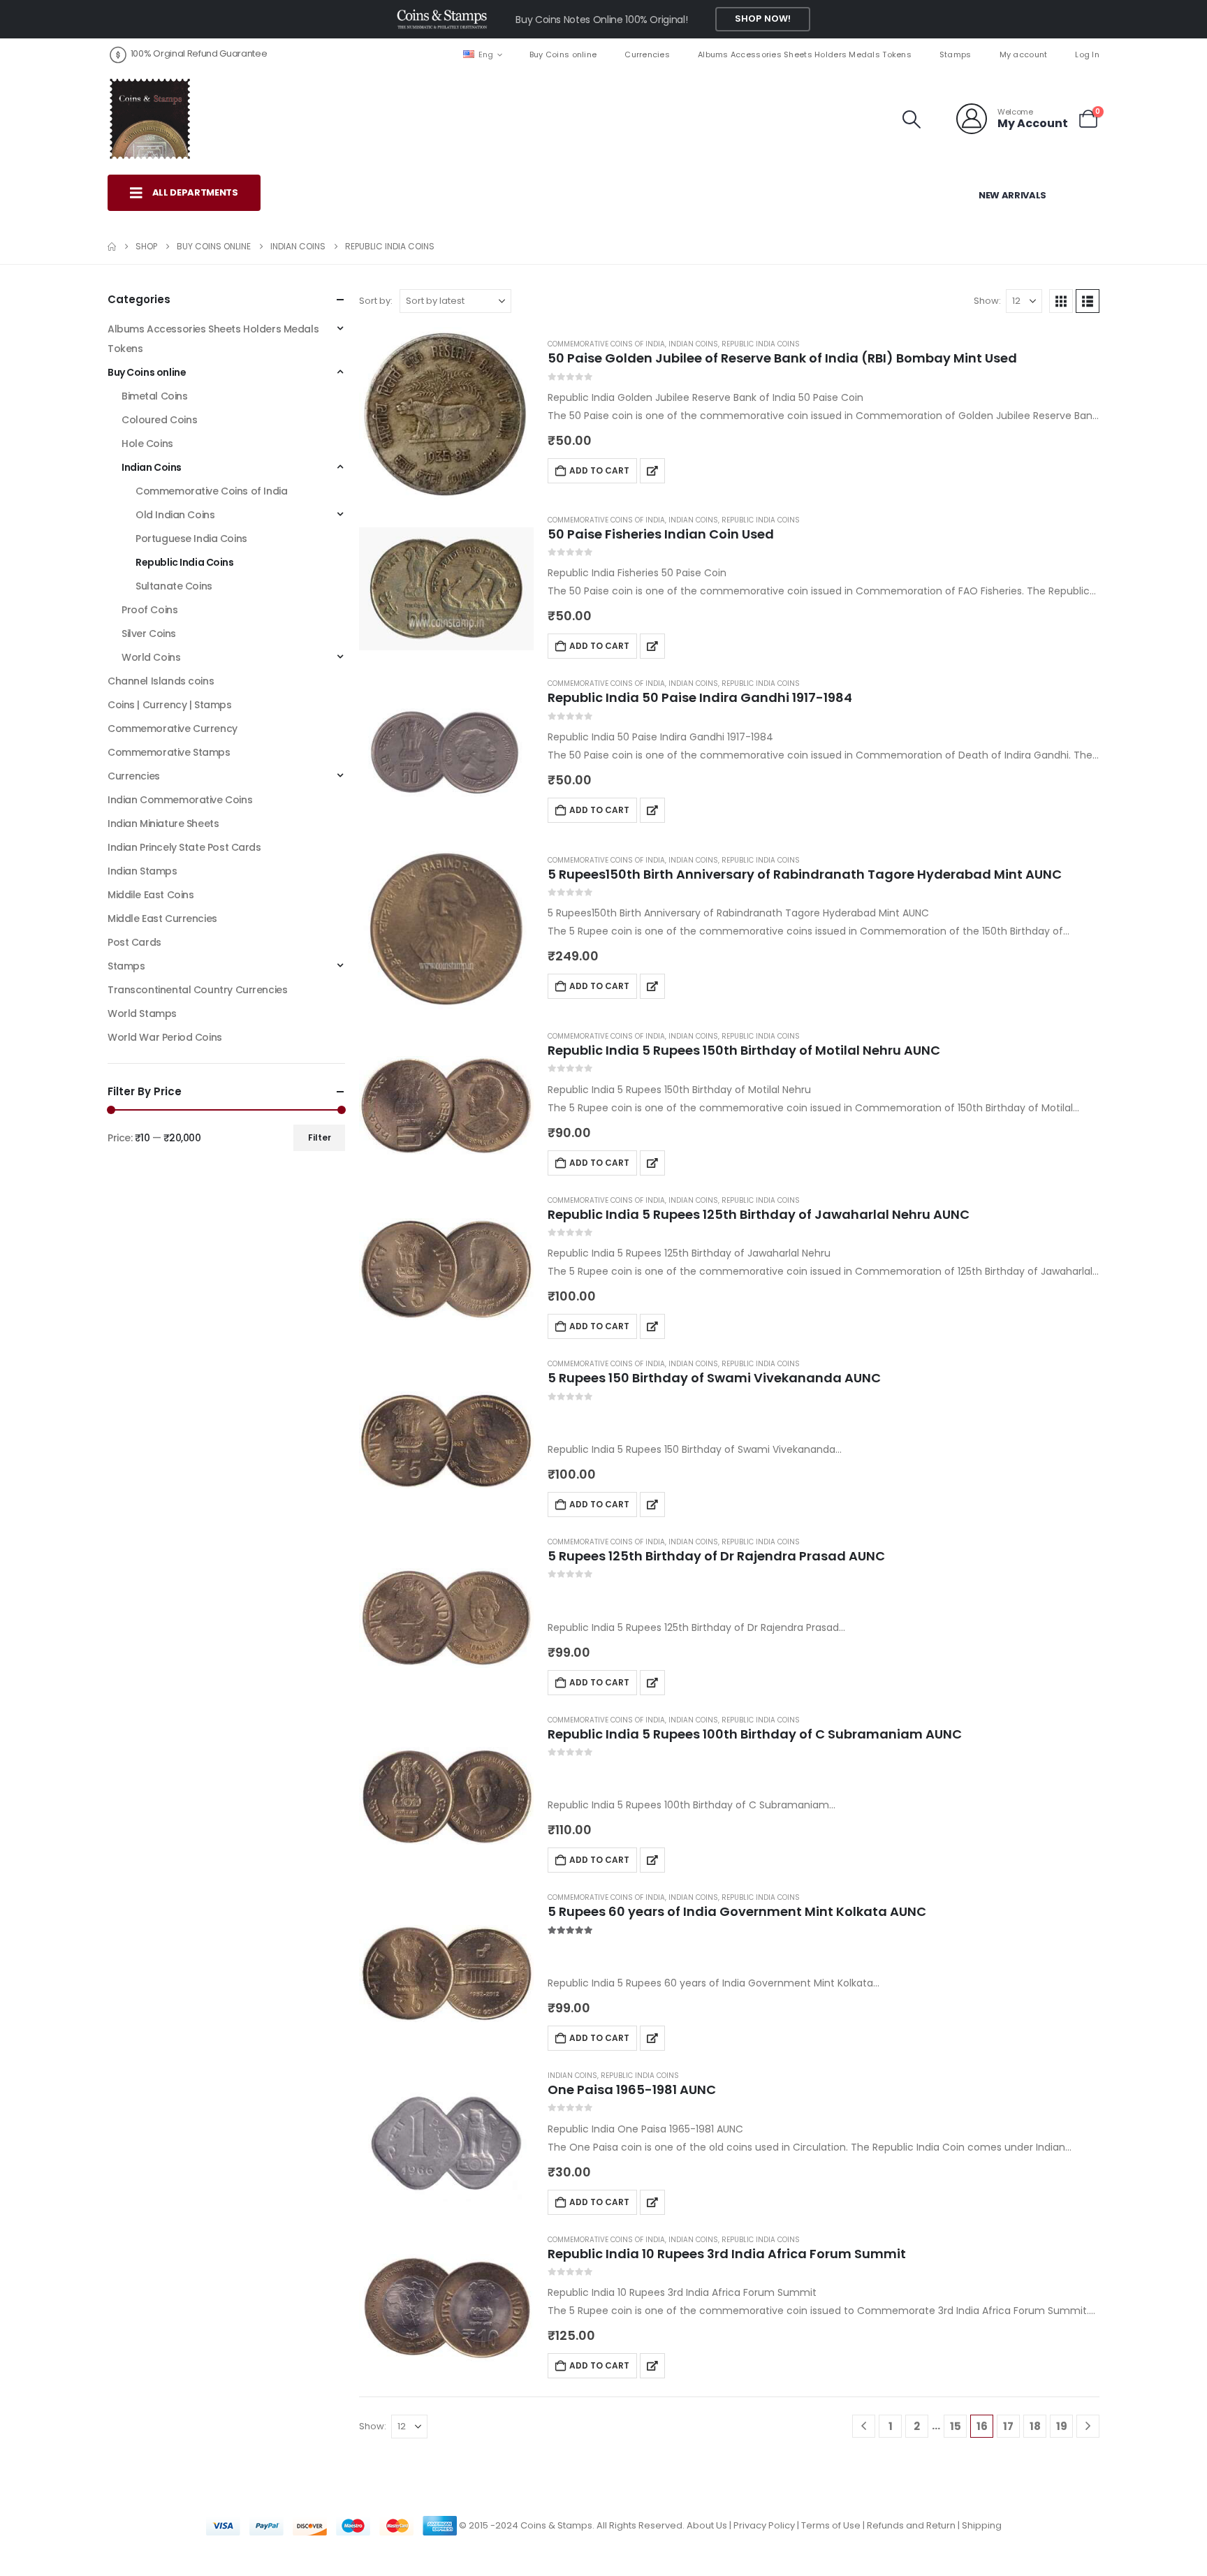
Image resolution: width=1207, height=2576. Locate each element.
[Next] (1088, 2426)
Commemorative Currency (173, 729)
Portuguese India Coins (191, 539)
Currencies (647, 54)
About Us (707, 2525)
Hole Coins (147, 444)
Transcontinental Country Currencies (197, 990)
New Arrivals (1012, 195)
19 (1062, 2426)
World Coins (151, 657)
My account (1024, 54)
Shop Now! (763, 19)
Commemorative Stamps (169, 752)
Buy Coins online (563, 54)
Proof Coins (149, 610)
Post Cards (134, 942)
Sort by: (376, 301)
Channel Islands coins (161, 681)
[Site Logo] (149, 119)
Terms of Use (831, 2525)
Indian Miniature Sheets (163, 824)
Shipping (982, 2525)
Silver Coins (149, 634)
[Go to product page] (446, 414)
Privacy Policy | (767, 2525)
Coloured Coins (159, 420)
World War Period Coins (165, 1037)
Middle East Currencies (162, 919)
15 (956, 2426)
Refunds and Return (911, 2525)
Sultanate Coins (174, 586)
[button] (912, 119)
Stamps (956, 54)
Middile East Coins (151, 895)
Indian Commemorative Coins (180, 800)
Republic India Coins (761, 344)
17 (1008, 2426)
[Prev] (864, 2426)
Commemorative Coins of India (606, 344)
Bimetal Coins (155, 396)
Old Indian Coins (175, 515)
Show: (987, 301)
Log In (1087, 54)
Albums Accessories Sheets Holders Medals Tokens (805, 54)
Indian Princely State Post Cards (184, 847)
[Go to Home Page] (112, 247)
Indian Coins (693, 344)
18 (1035, 2426)
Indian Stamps (142, 871)
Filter (320, 1137)
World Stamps (142, 1013)
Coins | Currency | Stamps (170, 705)
